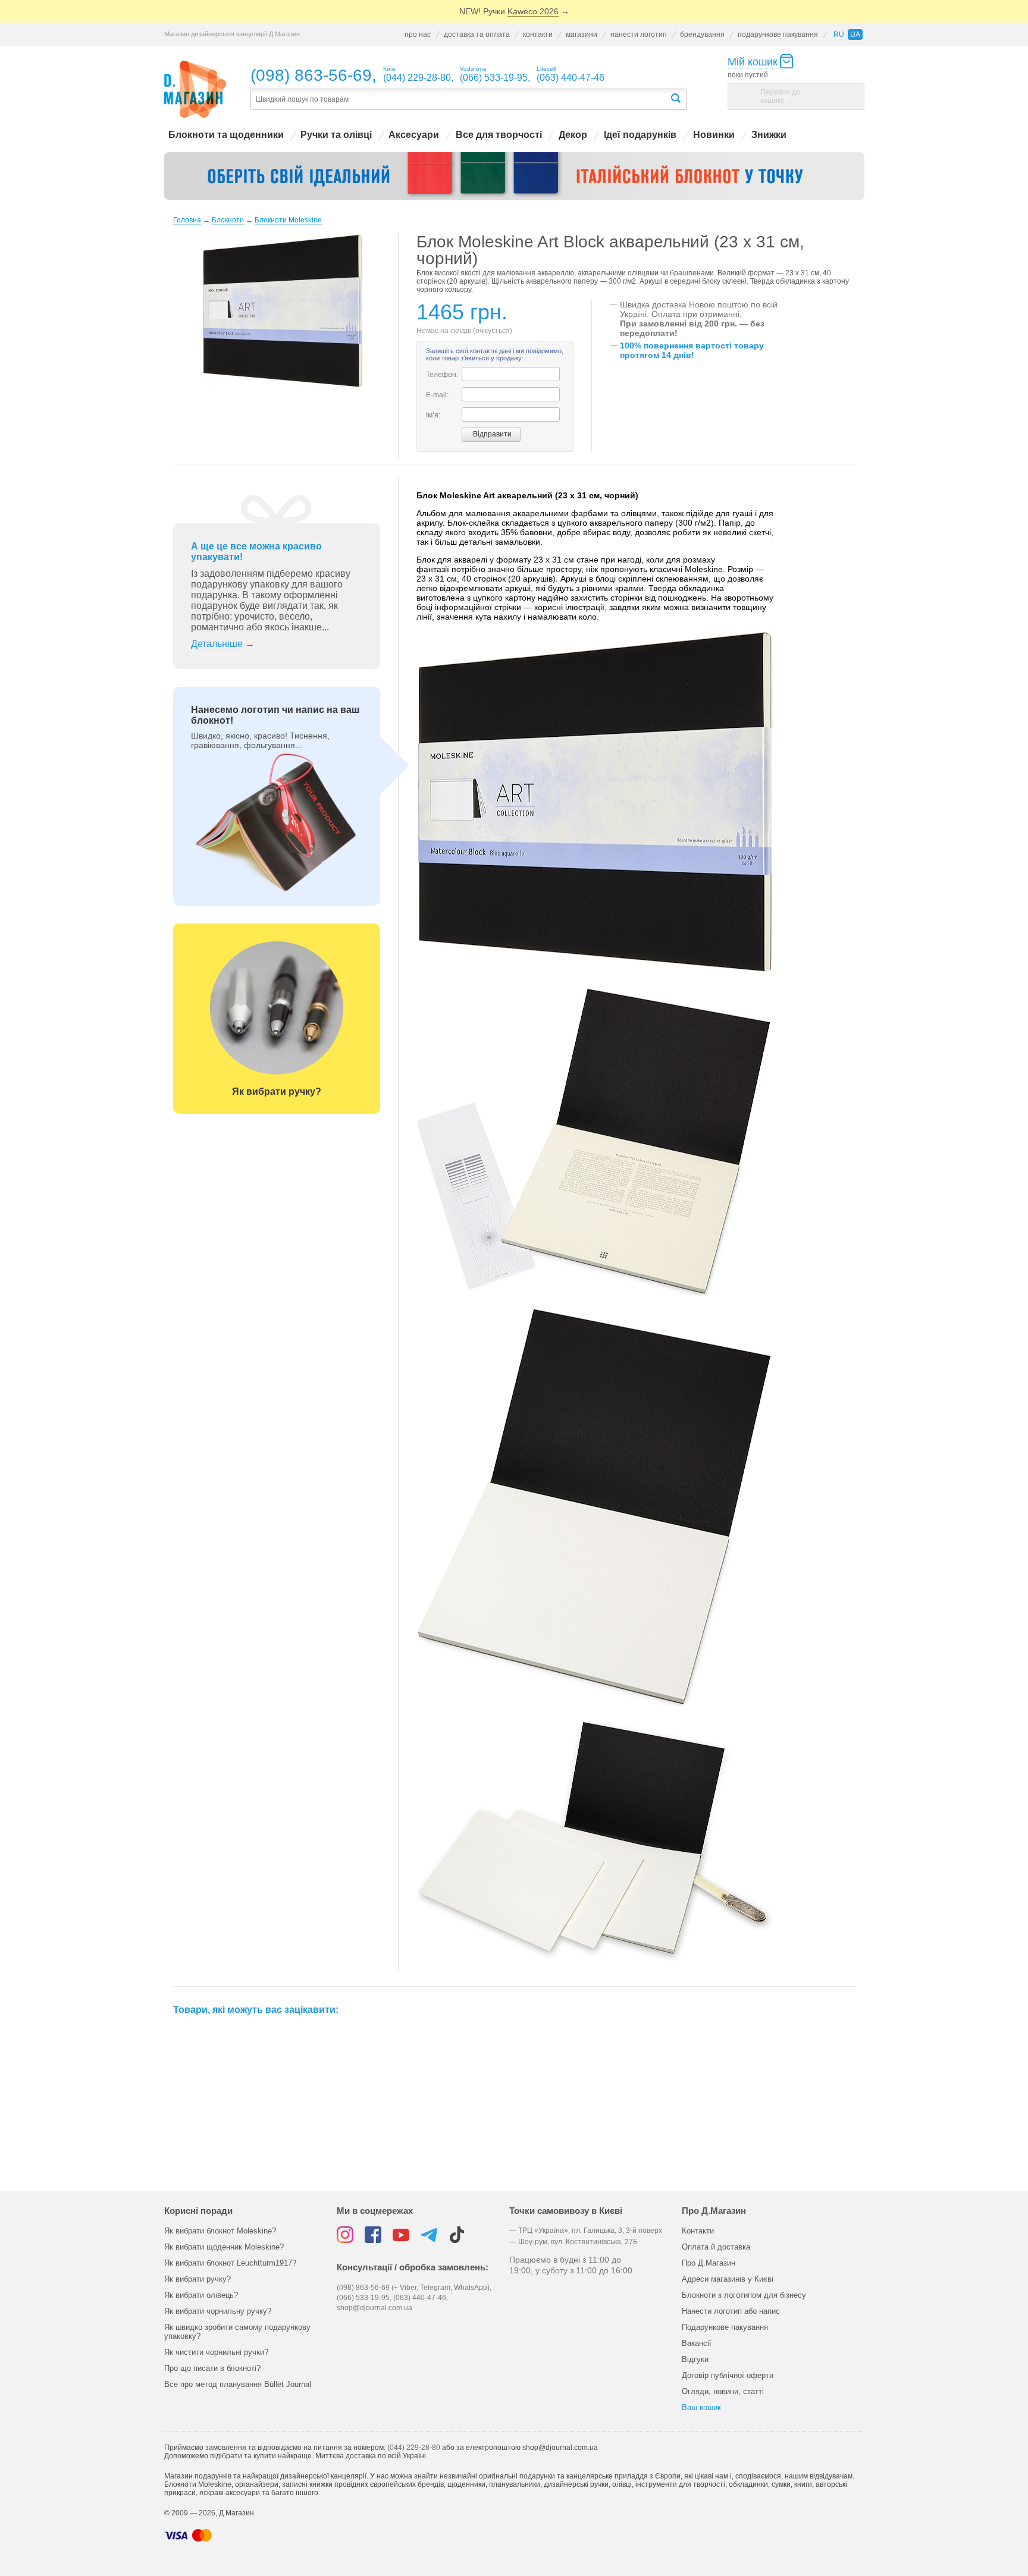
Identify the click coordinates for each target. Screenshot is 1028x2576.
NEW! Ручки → (514, 11)
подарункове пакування (778, 34)
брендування (702, 34)
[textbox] (460, 100)
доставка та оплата (477, 34)
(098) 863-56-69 (311, 75)
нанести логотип (639, 34)
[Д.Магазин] (195, 89)
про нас (418, 34)
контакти (538, 34)
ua (855, 34)
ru (839, 34)
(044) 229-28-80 (414, 2448)
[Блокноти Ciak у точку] (514, 176)
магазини (582, 34)
